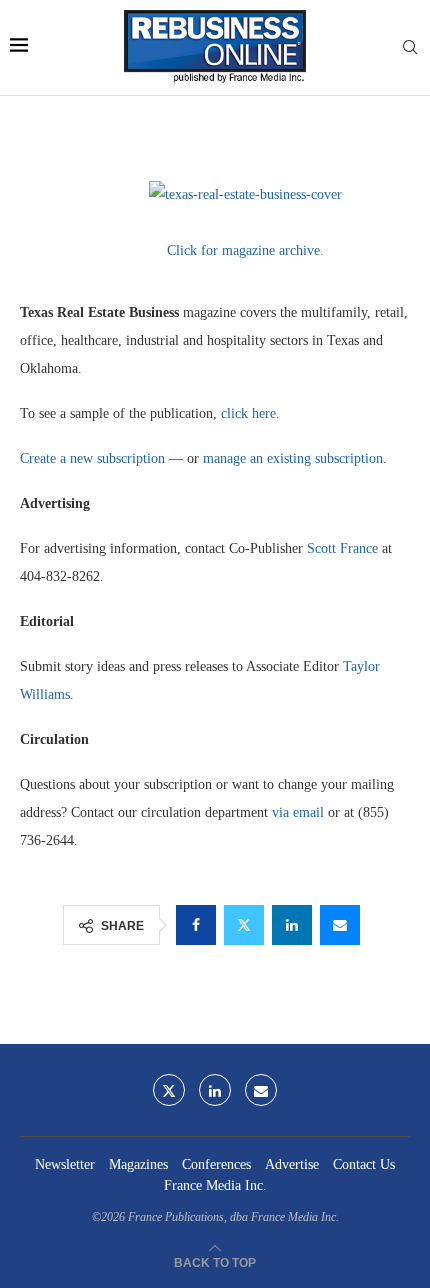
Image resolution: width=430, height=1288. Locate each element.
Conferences (216, 1164)
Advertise (292, 1164)
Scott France (342, 548)
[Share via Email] (340, 925)
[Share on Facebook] (196, 925)
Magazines (138, 1164)
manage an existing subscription (293, 458)
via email (298, 812)
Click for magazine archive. (245, 250)
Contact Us (364, 1164)
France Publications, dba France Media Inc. (233, 1217)
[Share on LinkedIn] (292, 925)
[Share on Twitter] (244, 925)
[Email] (261, 1090)
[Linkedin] (215, 1090)
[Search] (410, 48)
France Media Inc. (215, 1185)
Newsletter (65, 1164)
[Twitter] (169, 1090)
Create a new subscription (92, 458)
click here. (250, 413)
